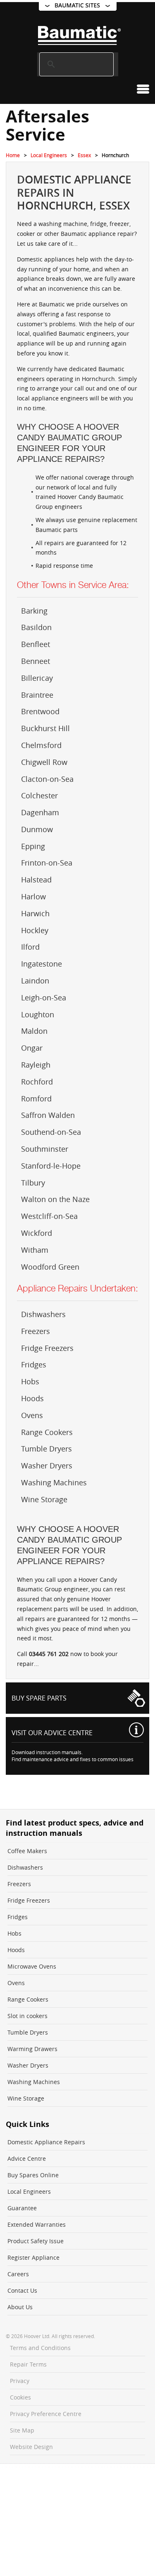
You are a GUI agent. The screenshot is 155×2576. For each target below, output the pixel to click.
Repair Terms (28, 2364)
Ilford (30, 947)
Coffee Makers (27, 1851)
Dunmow (37, 829)
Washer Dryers (47, 1466)
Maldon (34, 1031)
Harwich (35, 913)
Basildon (36, 627)
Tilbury (33, 1183)
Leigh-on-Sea (44, 997)
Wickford (37, 1233)
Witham (35, 1250)
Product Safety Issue (36, 2241)
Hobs (30, 1381)
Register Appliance (33, 2257)
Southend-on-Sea (51, 1132)
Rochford (37, 1082)
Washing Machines (54, 1482)
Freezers (36, 1331)
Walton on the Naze (55, 1199)
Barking (34, 611)
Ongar (32, 1048)
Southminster (45, 1149)
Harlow (33, 896)
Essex (84, 155)
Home (13, 155)
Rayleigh (36, 1065)
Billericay (37, 678)
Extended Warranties (37, 2224)
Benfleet (36, 644)
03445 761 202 (49, 1654)
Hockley (35, 930)
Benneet (36, 661)
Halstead (36, 880)
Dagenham (40, 812)
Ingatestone (42, 964)
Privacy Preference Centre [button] (46, 2414)
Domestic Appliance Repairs (46, 2142)
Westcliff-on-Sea (49, 1216)
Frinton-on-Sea (47, 863)
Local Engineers (49, 155)
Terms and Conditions (40, 2348)
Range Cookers (47, 1432)
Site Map (22, 2430)
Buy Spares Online (33, 2175)
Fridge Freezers (47, 1348)
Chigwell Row (44, 762)
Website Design (31, 2447)
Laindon (35, 981)
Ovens (32, 1415)
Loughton (38, 1014)
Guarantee (22, 2208)
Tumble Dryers (46, 1449)
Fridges (34, 1364)
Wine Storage (44, 1499)
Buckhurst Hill (45, 728)
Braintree (37, 695)
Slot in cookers (27, 2016)
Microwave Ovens (32, 1966)
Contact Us (22, 2290)
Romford (36, 1099)
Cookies (20, 2397)
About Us (20, 2307)
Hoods (32, 1398)
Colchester (39, 795)
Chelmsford (41, 745)
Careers (18, 2274)
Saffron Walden (48, 1115)
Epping (33, 846)
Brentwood (40, 711)
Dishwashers (43, 1314)
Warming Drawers (32, 2049)
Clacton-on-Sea (47, 779)
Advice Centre (27, 2158)
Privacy (20, 2381)
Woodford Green (50, 1267)
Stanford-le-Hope (51, 1166)
